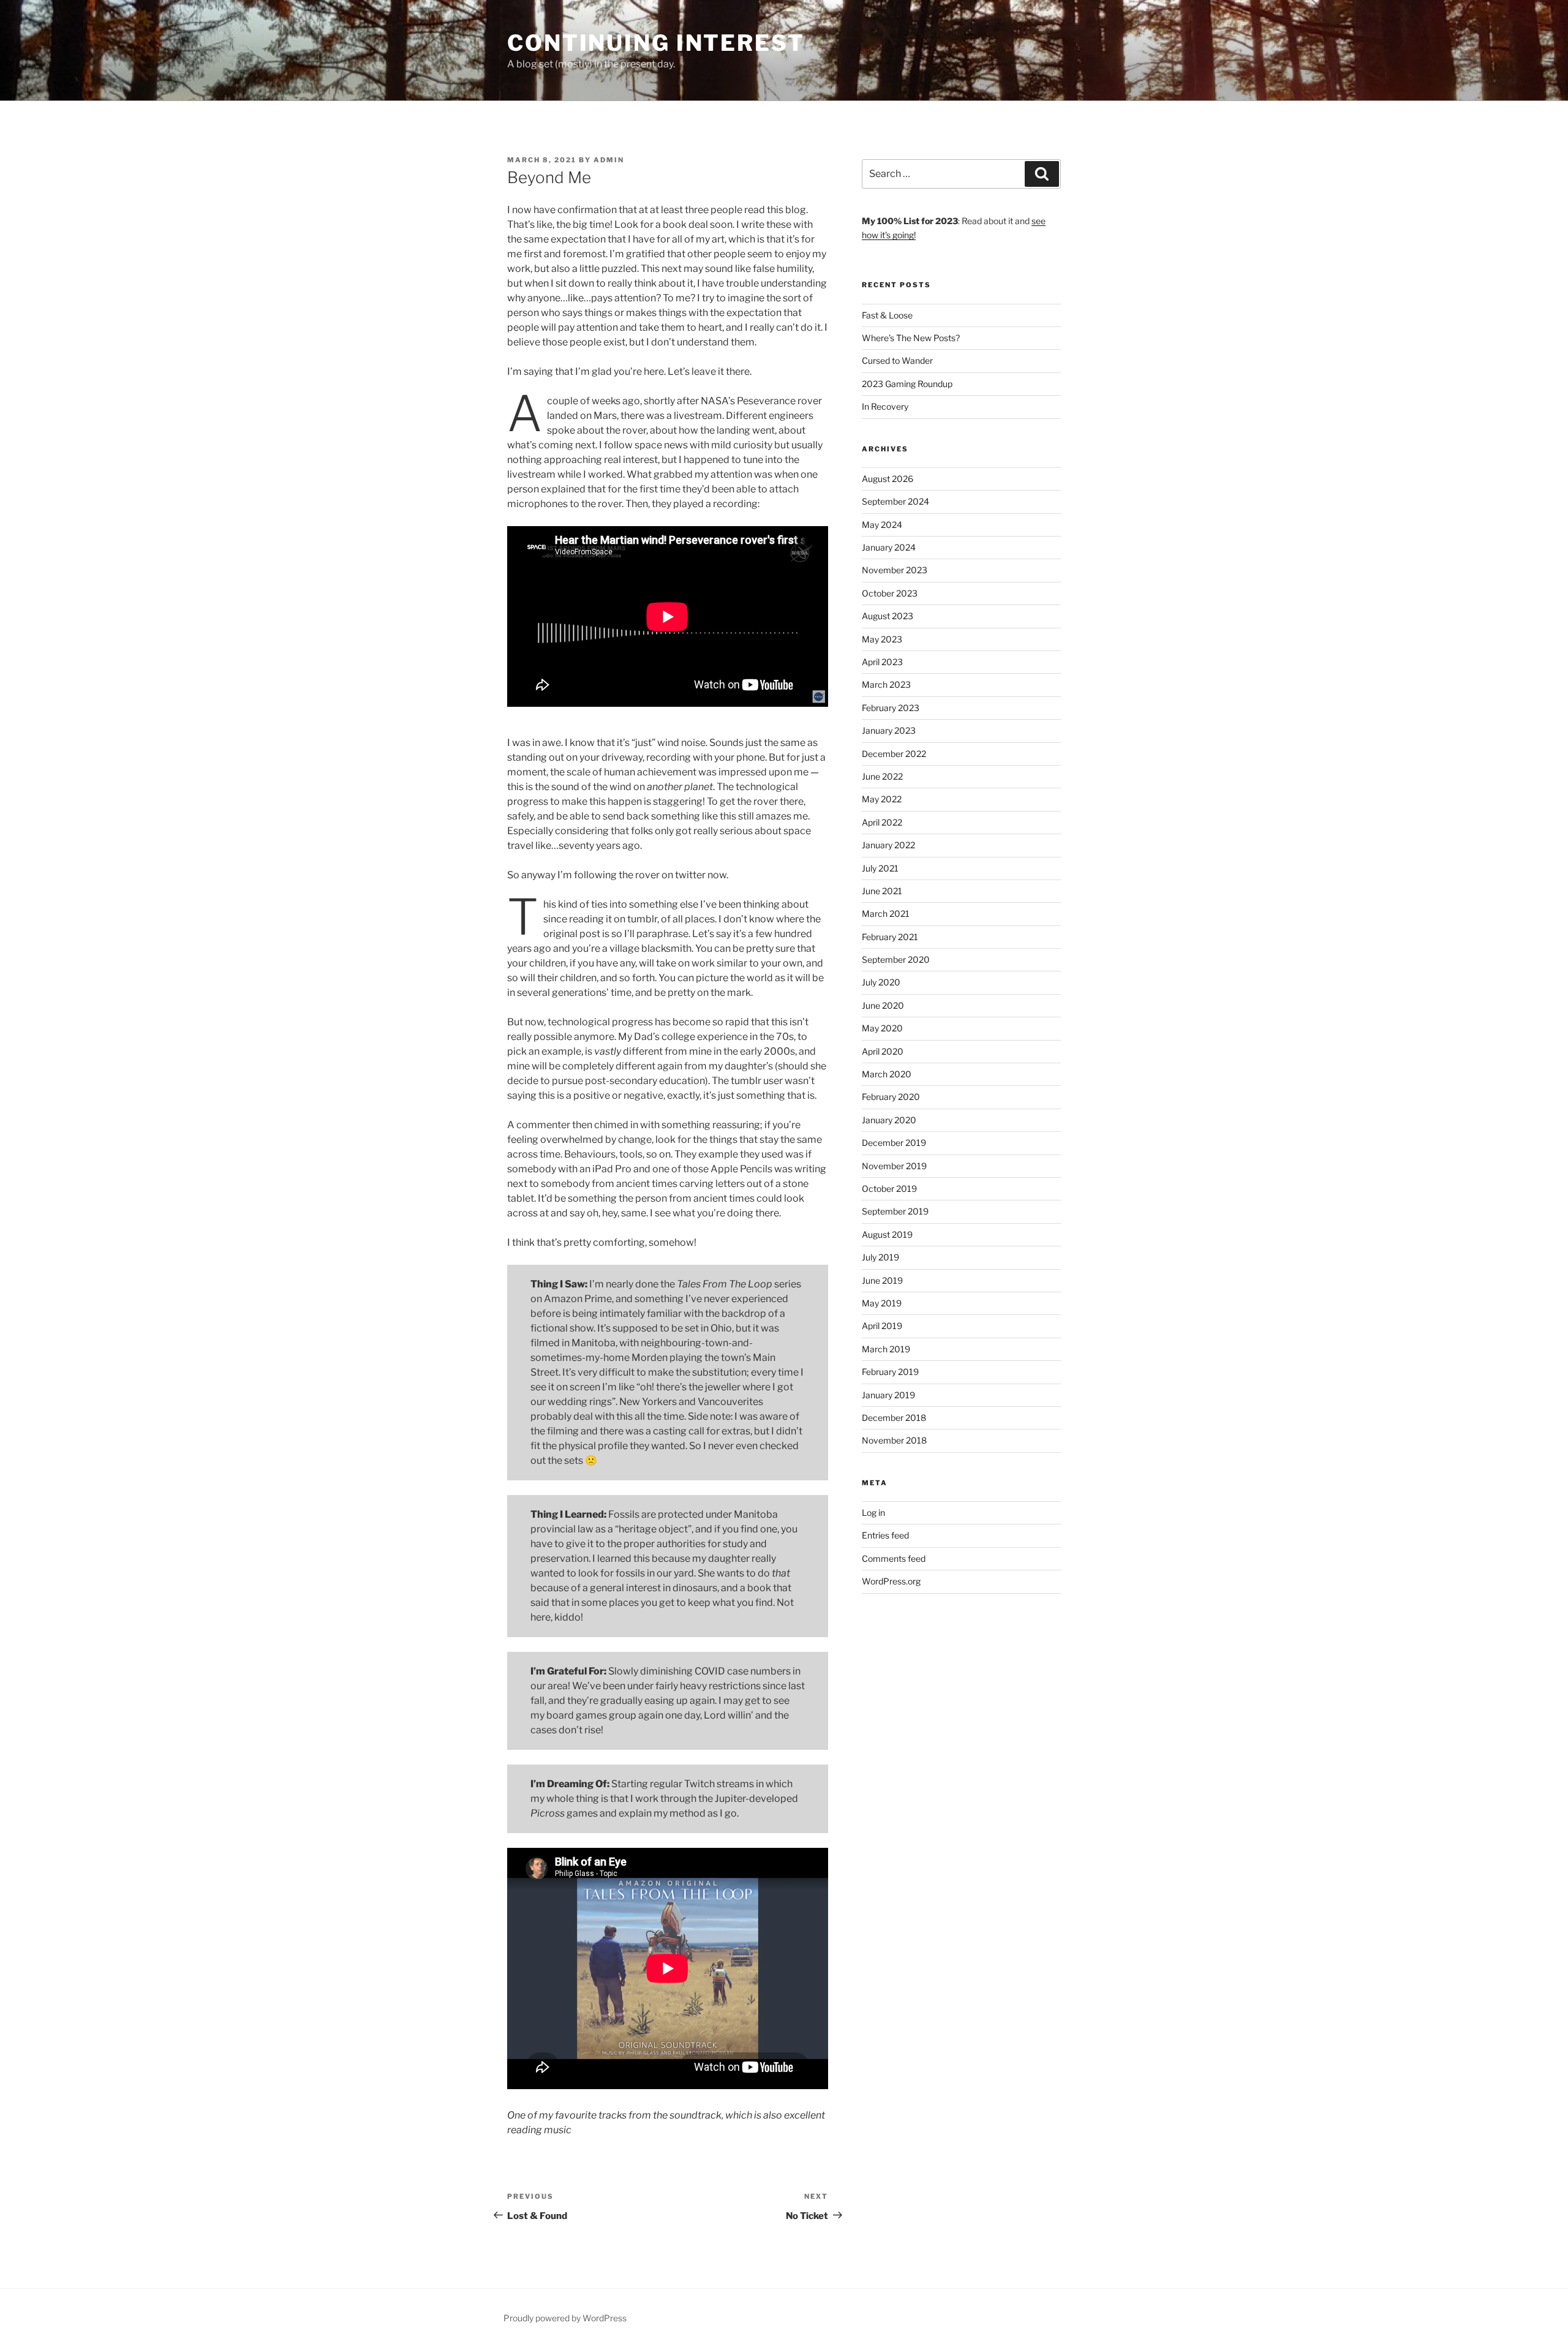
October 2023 (890, 593)
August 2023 (888, 616)
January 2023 (889, 730)
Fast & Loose (887, 315)
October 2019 (889, 1189)
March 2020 (887, 1074)
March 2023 (886, 684)
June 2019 (882, 1280)
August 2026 (888, 479)
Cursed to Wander (897, 360)
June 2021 (882, 891)
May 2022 (882, 799)
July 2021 (880, 868)
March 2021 (886, 914)
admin (609, 160)
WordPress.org (891, 1581)
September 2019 (895, 1211)
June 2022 (882, 776)
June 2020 (883, 1005)
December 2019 (894, 1143)
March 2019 (886, 1349)
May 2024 (882, 525)
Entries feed (885, 1535)
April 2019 (882, 1326)
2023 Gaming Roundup (907, 384)
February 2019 (890, 1372)
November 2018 (894, 1440)
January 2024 (889, 547)
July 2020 (881, 982)
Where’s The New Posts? (911, 338)
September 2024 (895, 501)
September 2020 (896, 959)
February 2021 (890, 937)
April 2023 (882, 662)
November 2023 (895, 570)
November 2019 (894, 1166)
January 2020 (889, 1120)
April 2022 (882, 822)
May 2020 (882, 1028)
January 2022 (888, 845)
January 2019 (888, 1395)
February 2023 (891, 708)
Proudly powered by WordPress (565, 2318)
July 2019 (880, 1257)
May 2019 (882, 1303)
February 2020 (891, 1097)
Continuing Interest (656, 43)
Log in (873, 1513)
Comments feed (894, 1558)
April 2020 (883, 1051)
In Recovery (885, 406)
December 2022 (894, 754)
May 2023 (882, 639)
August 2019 (887, 1234)
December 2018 (894, 1418)
